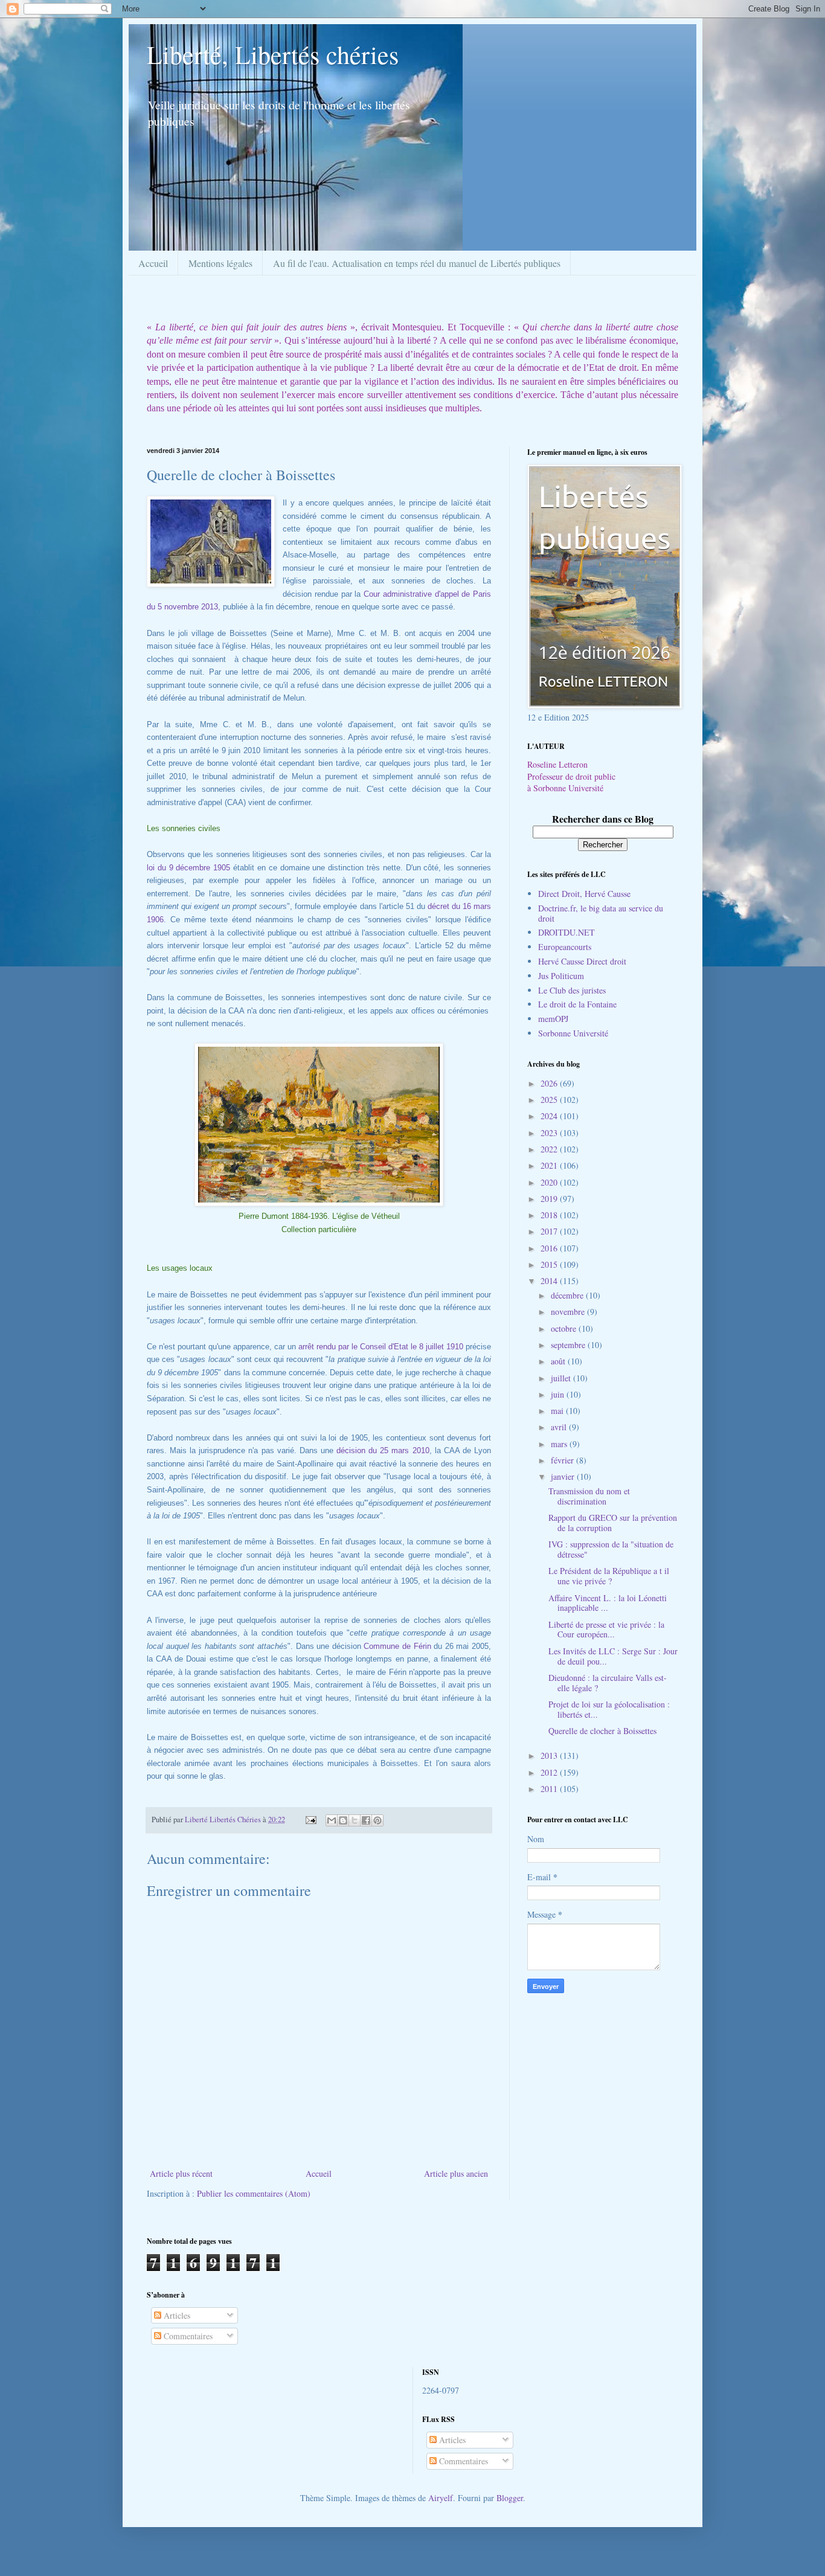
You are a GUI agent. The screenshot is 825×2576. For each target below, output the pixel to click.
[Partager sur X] (355, 1820)
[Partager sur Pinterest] (377, 1820)
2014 (550, 1281)
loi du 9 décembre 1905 (190, 868)
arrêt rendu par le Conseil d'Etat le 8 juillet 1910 (381, 1347)
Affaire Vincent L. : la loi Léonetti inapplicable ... (608, 1603)
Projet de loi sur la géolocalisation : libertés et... (609, 1709)
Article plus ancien (456, 2173)
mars (560, 1444)
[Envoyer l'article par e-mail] (310, 1820)
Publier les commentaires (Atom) (254, 2193)
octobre (565, 1328)
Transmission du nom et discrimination (589, 1496)
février (563, 1460)
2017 (550, 1231)
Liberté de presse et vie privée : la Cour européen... (606, 1630)
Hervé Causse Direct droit (582, 961)
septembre (569, 1345)
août (559, 1361)
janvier (564, 1476)
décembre (568, 1295)
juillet (562, 1378)
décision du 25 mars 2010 (383, 1450)
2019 (550, 1199)
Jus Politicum (561, 976)
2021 (550, 1165)
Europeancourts (565, 947)
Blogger (510, 2498)
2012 (550, 1772)
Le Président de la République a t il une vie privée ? (609, 1576)
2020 (550, 1182)
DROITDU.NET (567, 932)
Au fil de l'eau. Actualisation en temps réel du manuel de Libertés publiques (417, 263)
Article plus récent (181, 2173)
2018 (550, 1215)
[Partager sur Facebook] (366, 1820)
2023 (550, 1133)
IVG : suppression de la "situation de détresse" (611, 1549)
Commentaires (187, 2336)
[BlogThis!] (343, 1820)
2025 (550, 1100)
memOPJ (553, 1019)
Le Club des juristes (572, 990)
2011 (550, 1789)
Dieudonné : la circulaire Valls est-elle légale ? (608, 1683)
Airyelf (441, 2498)
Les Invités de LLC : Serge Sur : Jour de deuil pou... (613, 1656)
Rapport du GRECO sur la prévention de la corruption (613, 1523)
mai (558, 1411)
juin (559, 1394)
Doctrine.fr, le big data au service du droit (601, 913)
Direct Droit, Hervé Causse (584, 894)
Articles (176, 2315)
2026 (550, 1083)
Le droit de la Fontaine (577, 1004)
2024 (550, 1116)
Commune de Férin (399, 1646)
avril (560, 1427)
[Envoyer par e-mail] (332, 1820)
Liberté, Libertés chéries (273, 54)
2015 (550, 1264)
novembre (569, 1312)
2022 (550, 1149)
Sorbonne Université (573, 1033)
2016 (550, 1248)
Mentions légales (220, 263)
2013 (550, 1755)
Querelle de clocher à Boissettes (602, 1731)
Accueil (153, 263)
